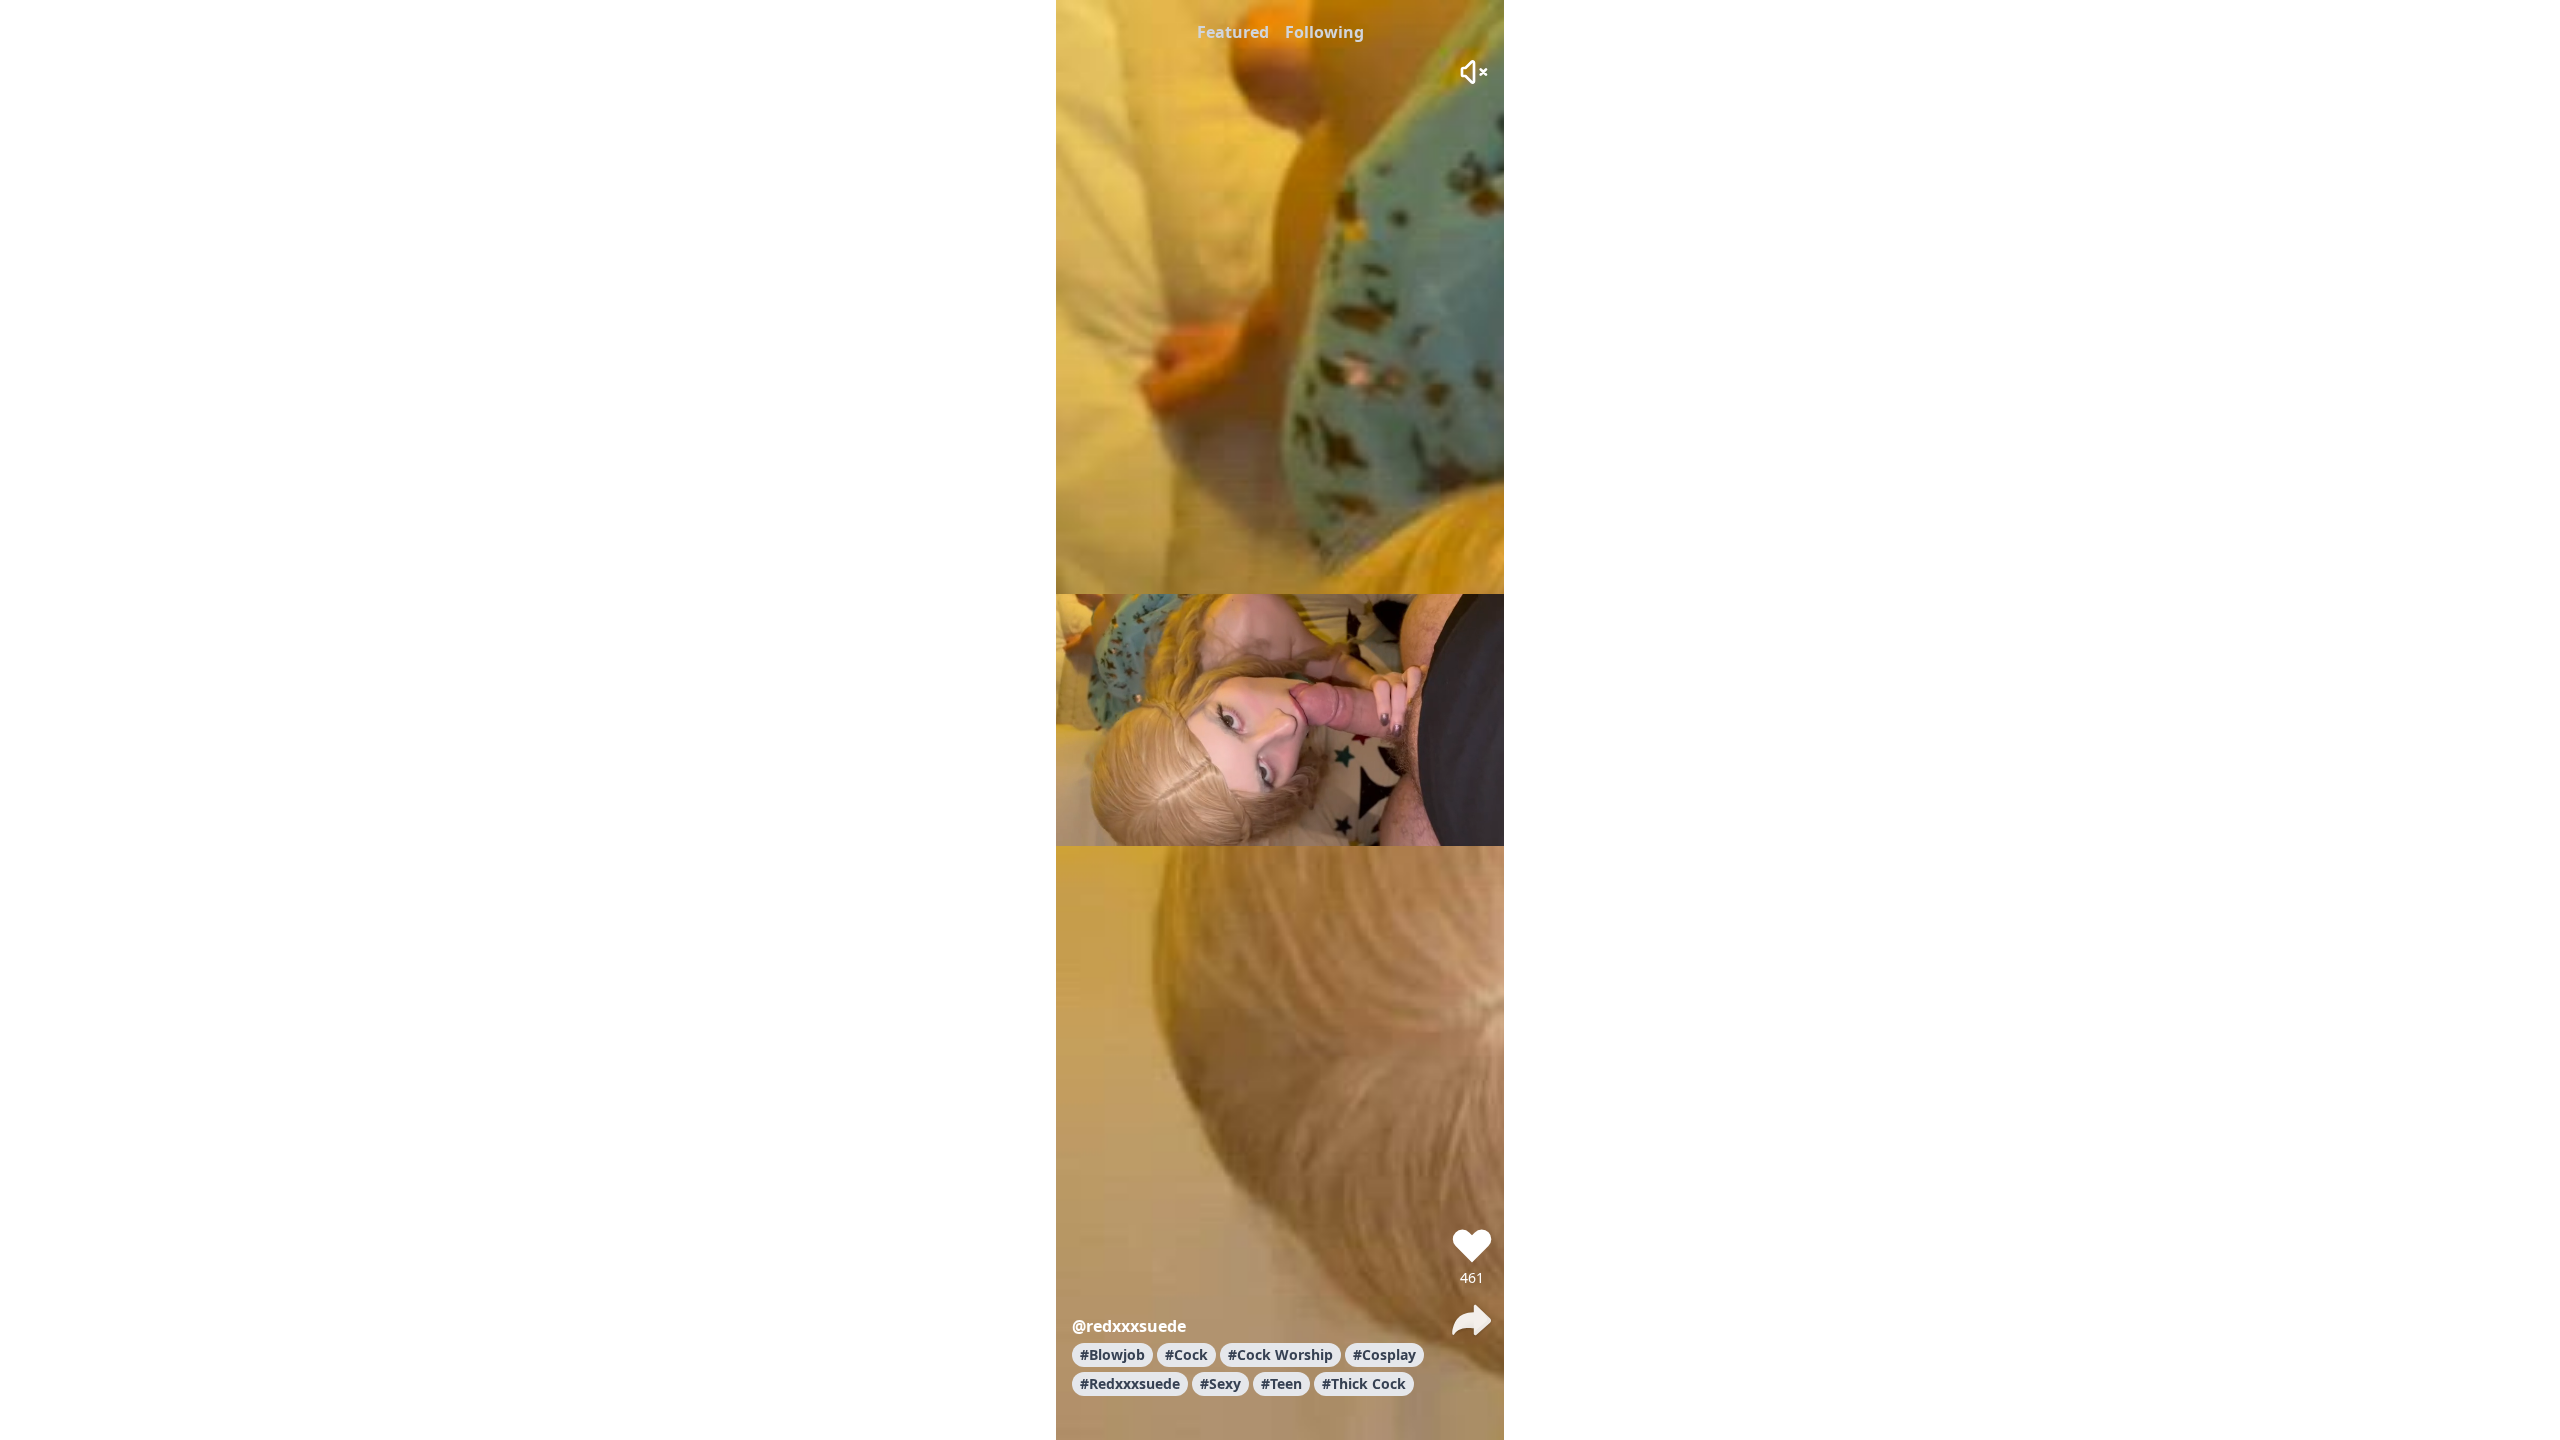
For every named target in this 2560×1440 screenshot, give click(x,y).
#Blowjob (1112, 1354)
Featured (1233, 32)
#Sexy (1220, 1383)
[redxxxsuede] (1472, 1188)
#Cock (1186, 1354)
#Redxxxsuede (1130, 1383)
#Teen (1281, 1383)
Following (1324, 32)
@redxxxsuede (1129, 1326)
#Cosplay (1384, 1354)
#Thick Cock (1364, 1383)
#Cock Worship (1280, 1354)
